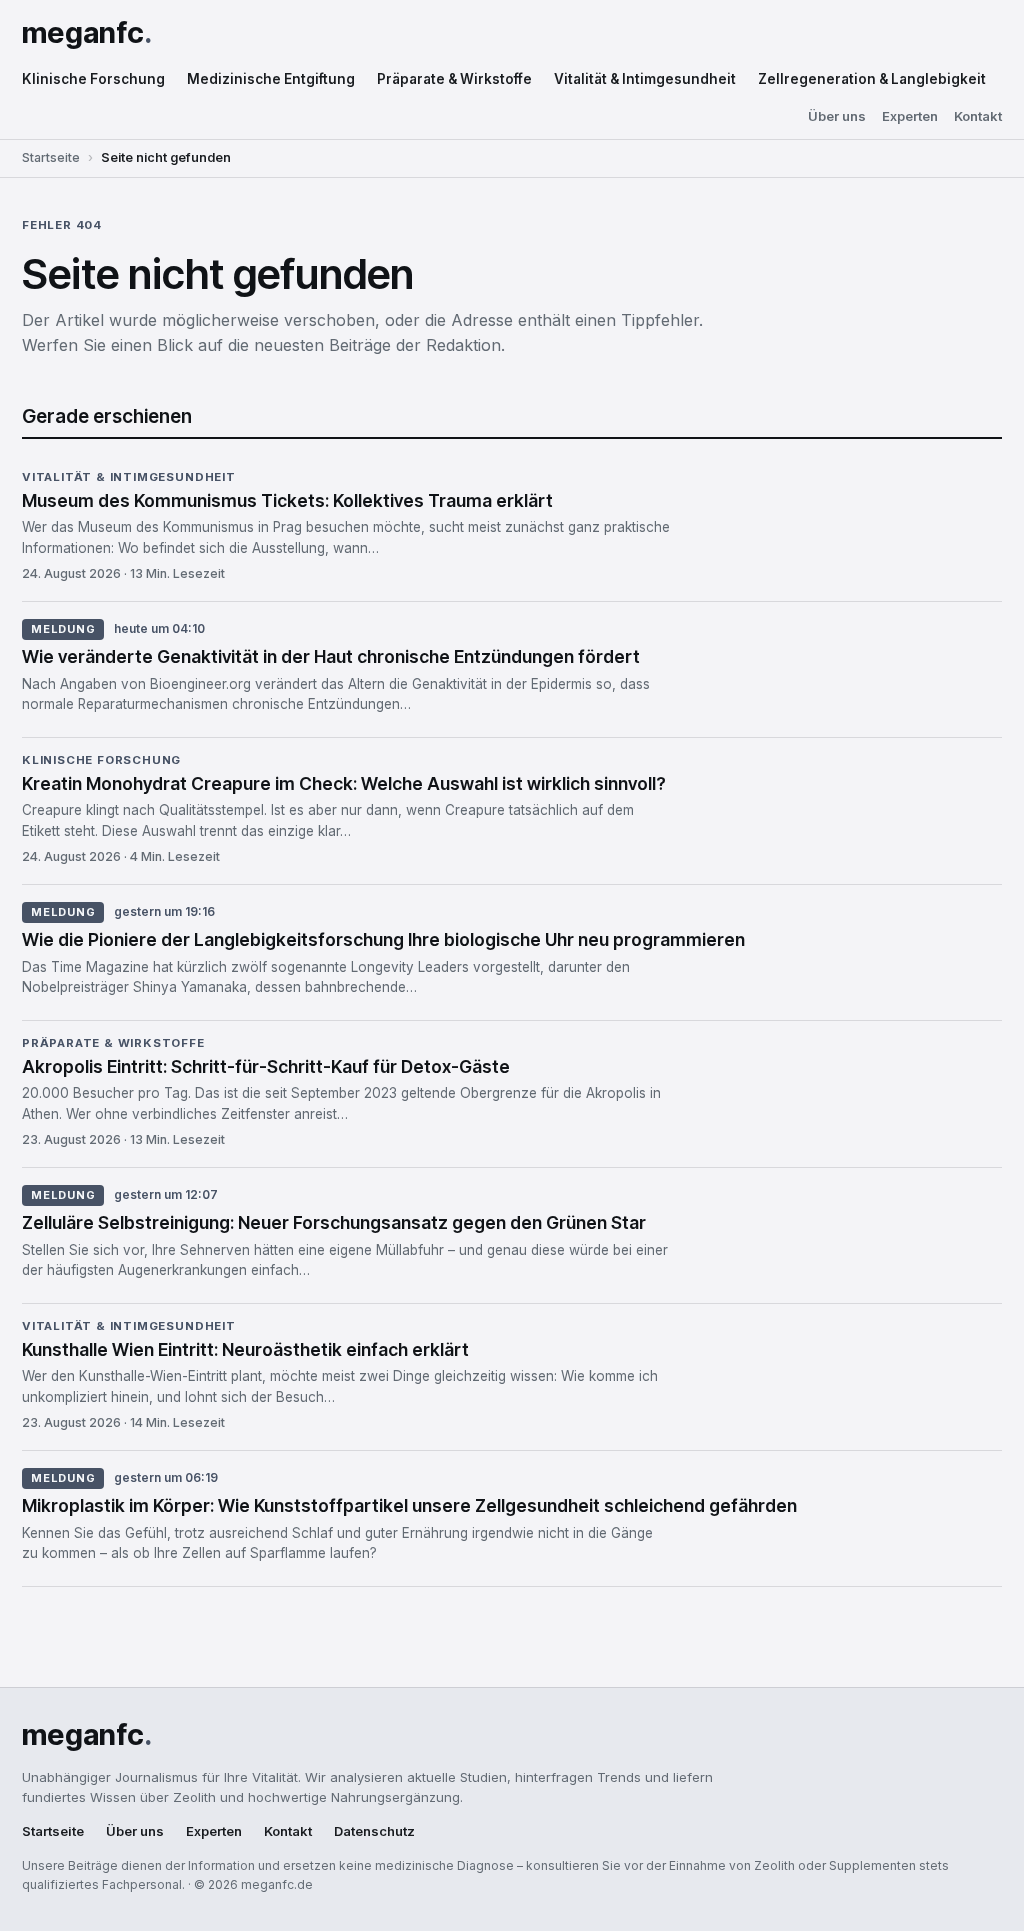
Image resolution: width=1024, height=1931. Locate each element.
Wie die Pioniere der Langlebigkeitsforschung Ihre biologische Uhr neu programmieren (383, 939)
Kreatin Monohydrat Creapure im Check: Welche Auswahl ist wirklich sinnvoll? (344, 783)
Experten (910, 116)
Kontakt (978, 116)
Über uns (837, 116)
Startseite (51, 157)
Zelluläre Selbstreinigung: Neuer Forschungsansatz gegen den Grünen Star (334, 1222)
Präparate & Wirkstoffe (454, 79)
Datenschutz (374, 1831)
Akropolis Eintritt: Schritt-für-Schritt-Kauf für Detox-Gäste (266, 1066)
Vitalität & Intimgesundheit (645, 79)
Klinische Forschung (93, 79)
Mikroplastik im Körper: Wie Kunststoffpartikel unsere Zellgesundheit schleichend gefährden (409, 1505)
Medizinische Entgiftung (271, 79)
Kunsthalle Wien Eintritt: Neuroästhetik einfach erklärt (245, 1349)
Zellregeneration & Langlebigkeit (872, 79)
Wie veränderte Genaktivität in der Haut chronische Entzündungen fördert (331, 656)
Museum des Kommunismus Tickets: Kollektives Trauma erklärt (287, 500)
